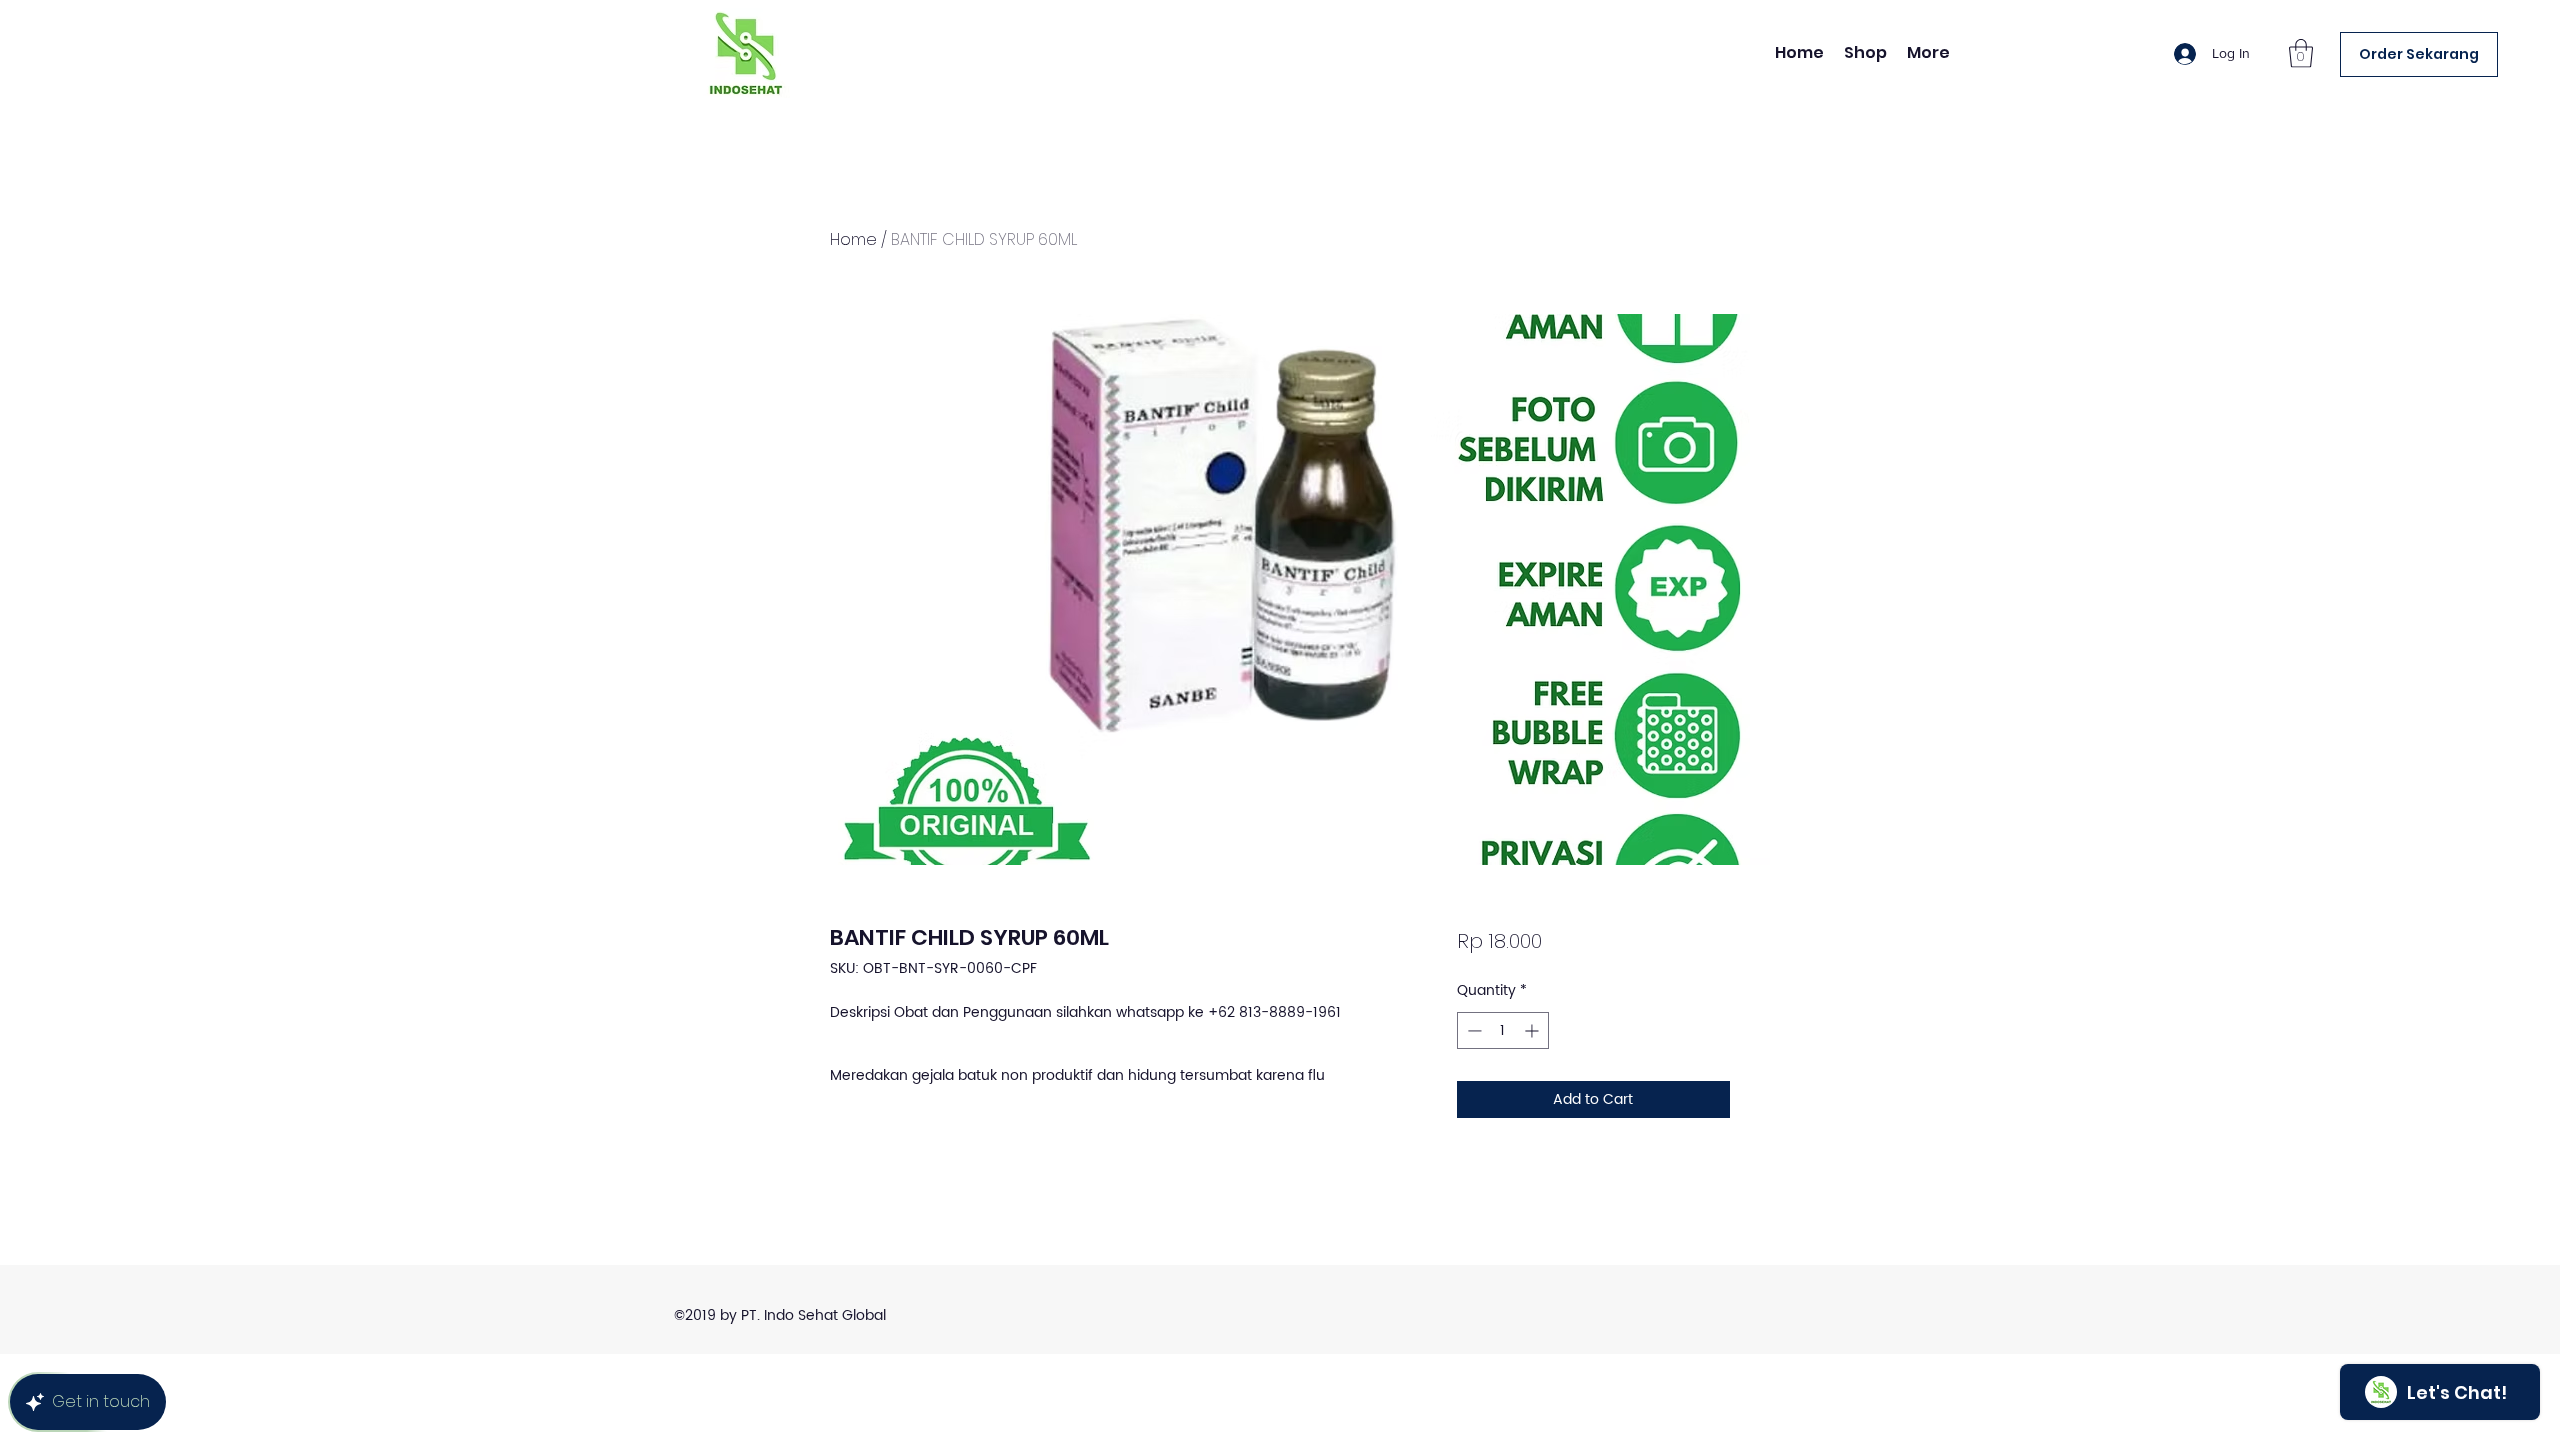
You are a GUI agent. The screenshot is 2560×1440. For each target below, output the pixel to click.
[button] (2301, 53)
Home (853, 239)
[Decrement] (1472, 1030)
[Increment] (1533, 1030)
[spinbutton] (1503, 1030)
